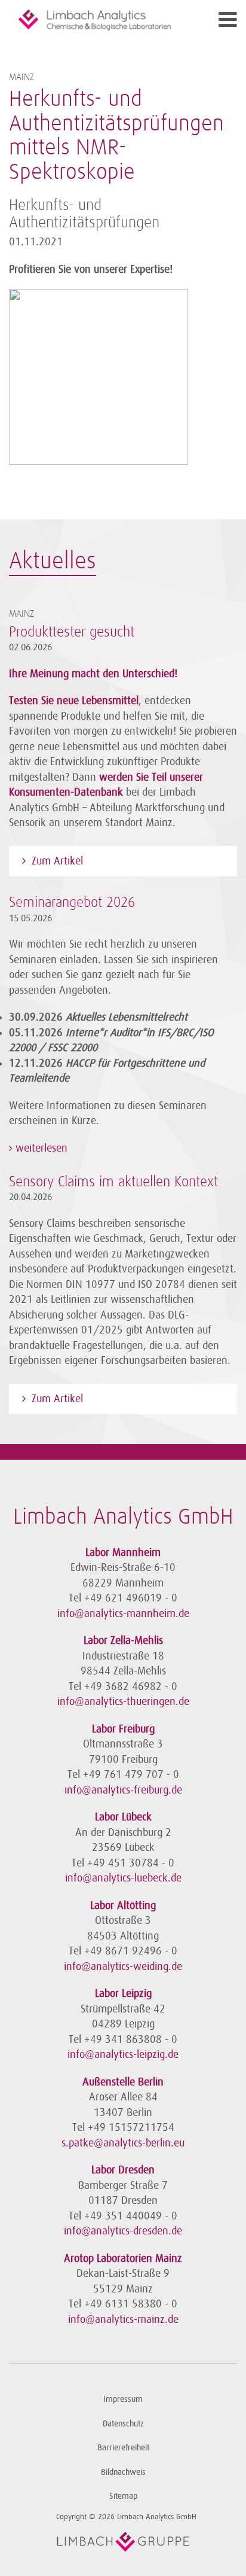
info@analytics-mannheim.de (123, 1613)
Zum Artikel (57, 861)
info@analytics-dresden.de (123, 2231)
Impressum (123, 2399)
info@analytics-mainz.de (123, 2319)
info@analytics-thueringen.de (123, 1701)
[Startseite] (95, 20)
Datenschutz (123, 2424)
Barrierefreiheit (123, 2448)
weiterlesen (40, 1148)
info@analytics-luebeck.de (123, 1878)
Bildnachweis (123, 2472)
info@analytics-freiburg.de (123, 1790)
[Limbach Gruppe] (123, 2542)
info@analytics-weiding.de (123, 1966)
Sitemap (123, 2496)
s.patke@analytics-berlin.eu (123, 2143)
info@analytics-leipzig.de (123, 2054)
